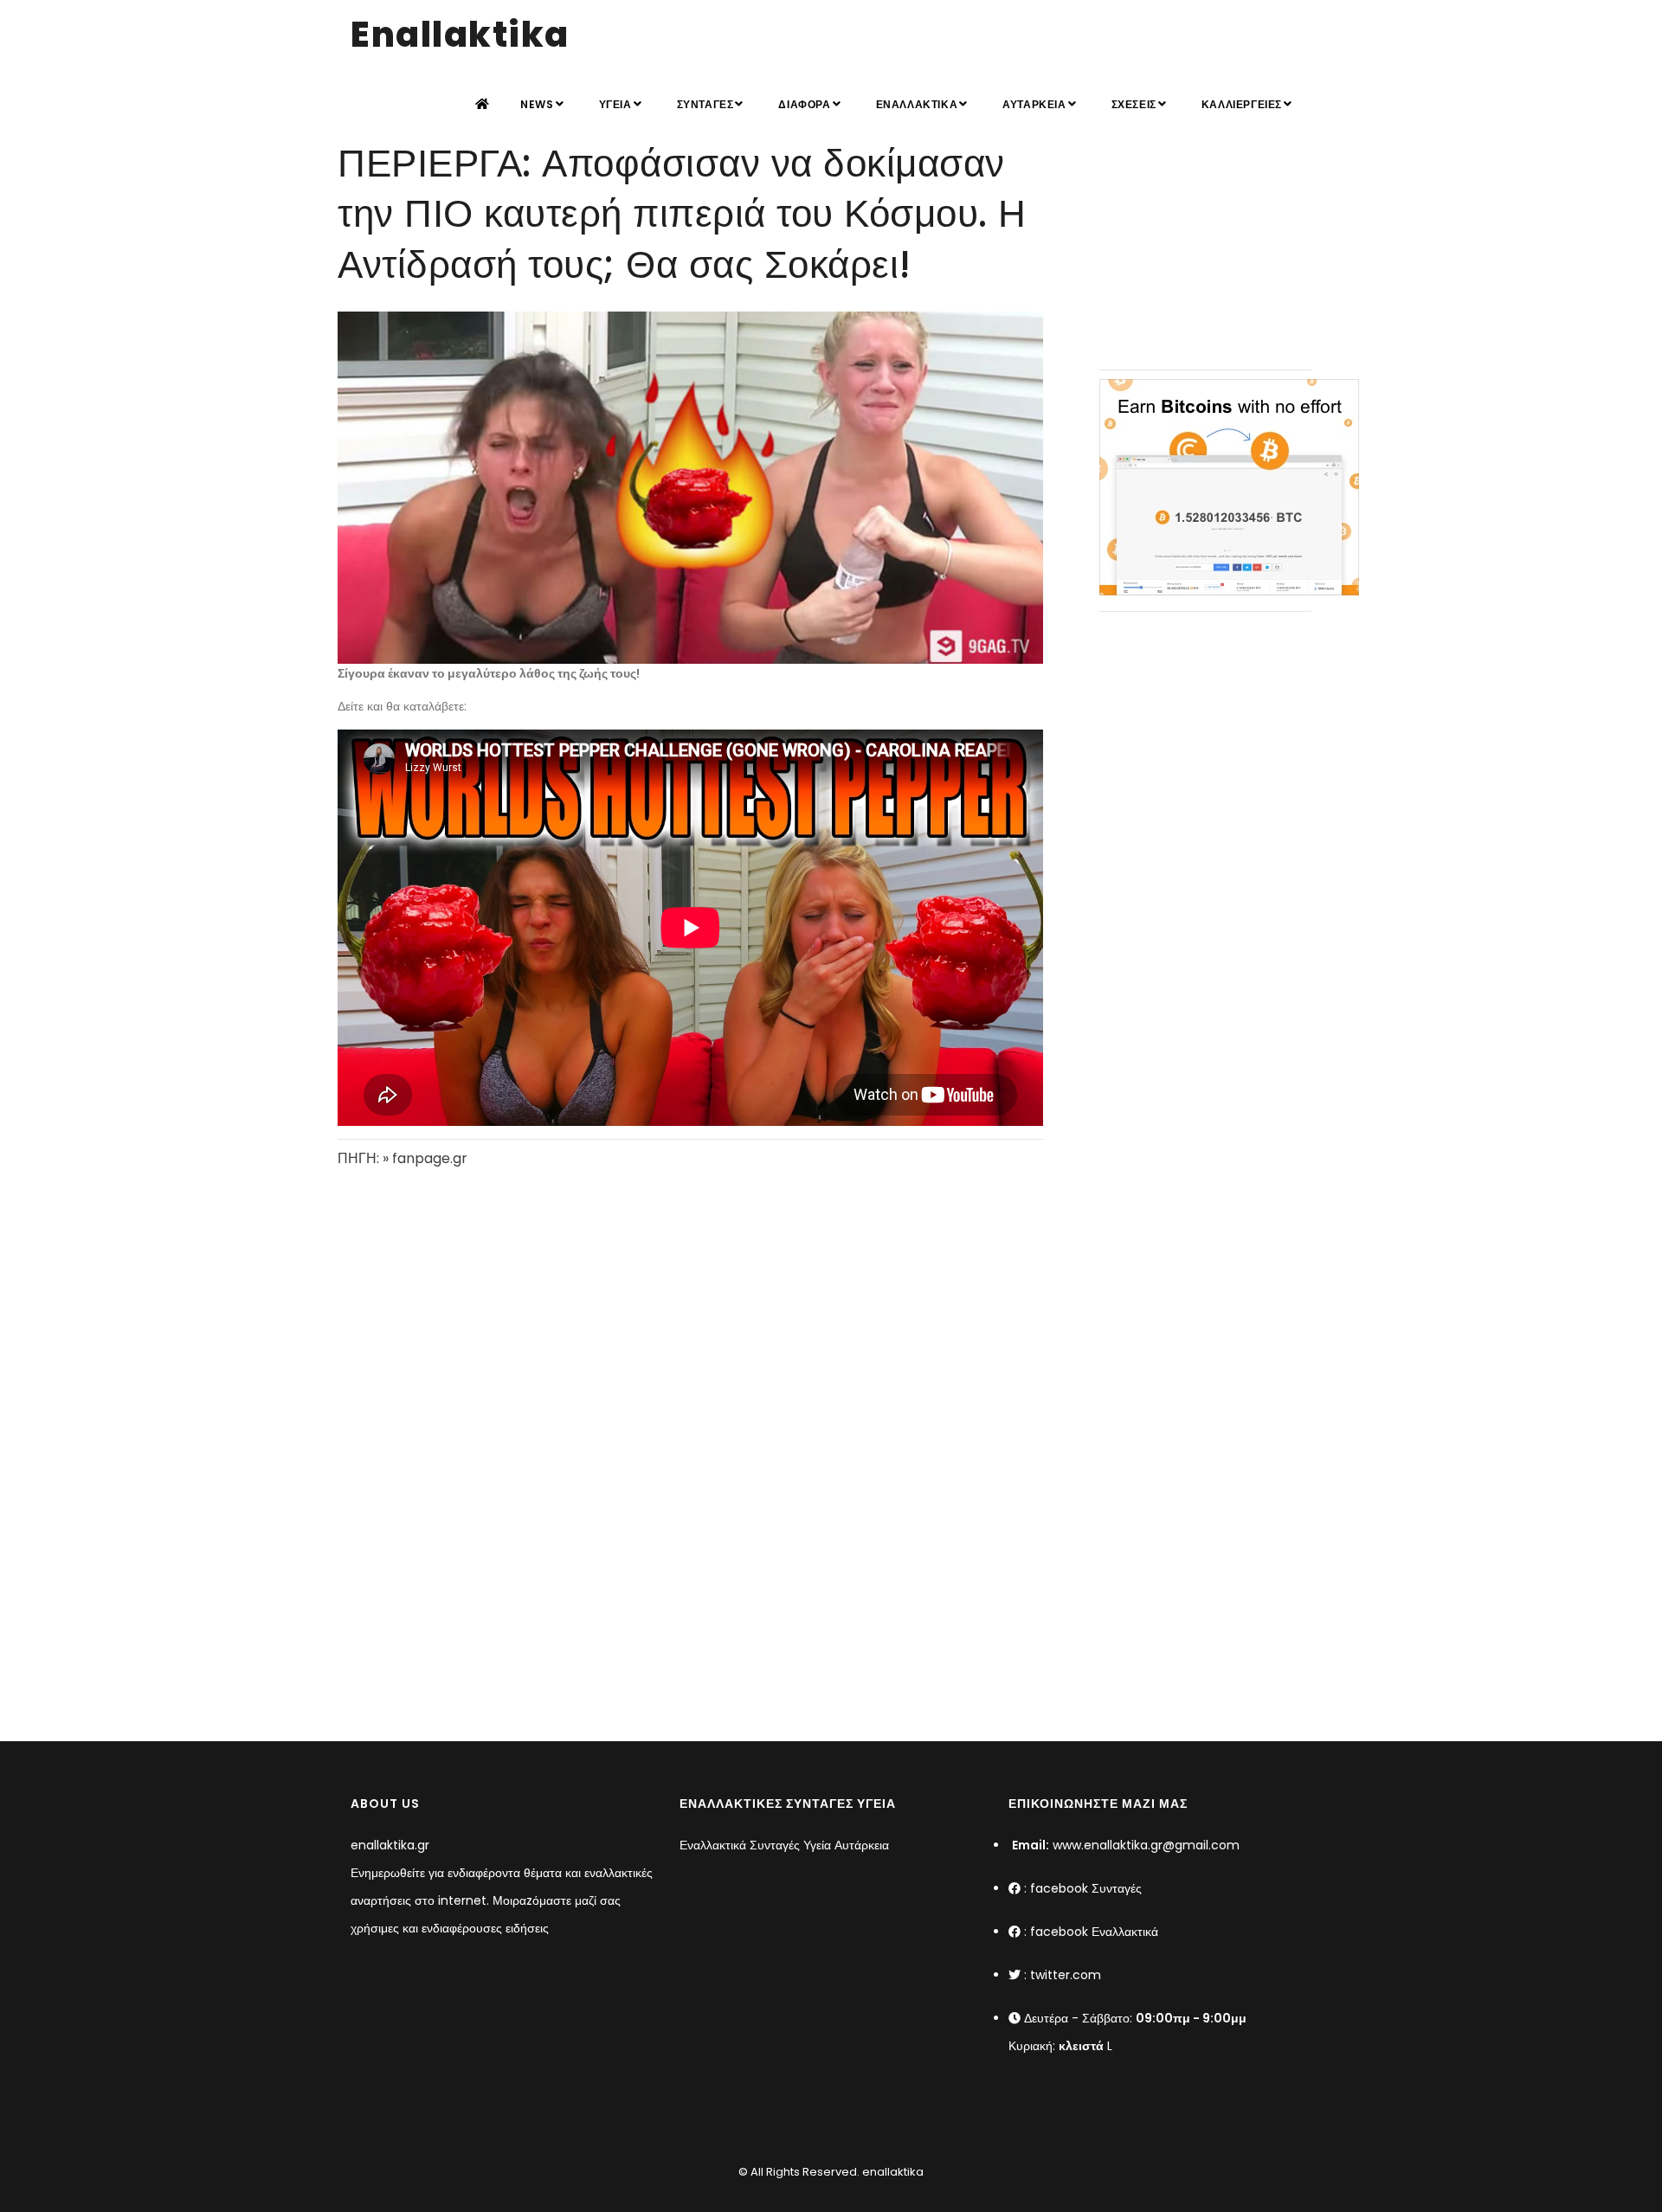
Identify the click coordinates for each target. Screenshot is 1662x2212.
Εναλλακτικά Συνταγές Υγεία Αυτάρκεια (784, 1845)
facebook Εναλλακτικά (1094, 1932)
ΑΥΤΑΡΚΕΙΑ (1034, 104)
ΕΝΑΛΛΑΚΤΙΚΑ (917, 104)
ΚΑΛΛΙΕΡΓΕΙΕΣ (1242, 104)
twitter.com (1066, 1975)
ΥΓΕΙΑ (615, 104)
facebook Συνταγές (1086, 1888)
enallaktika (892, 2172)
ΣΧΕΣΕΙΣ (1134, 104)
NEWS (537, 104)
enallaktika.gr (390, 1845)
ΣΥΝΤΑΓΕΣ (705, 104)
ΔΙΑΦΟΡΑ (804, 104)
